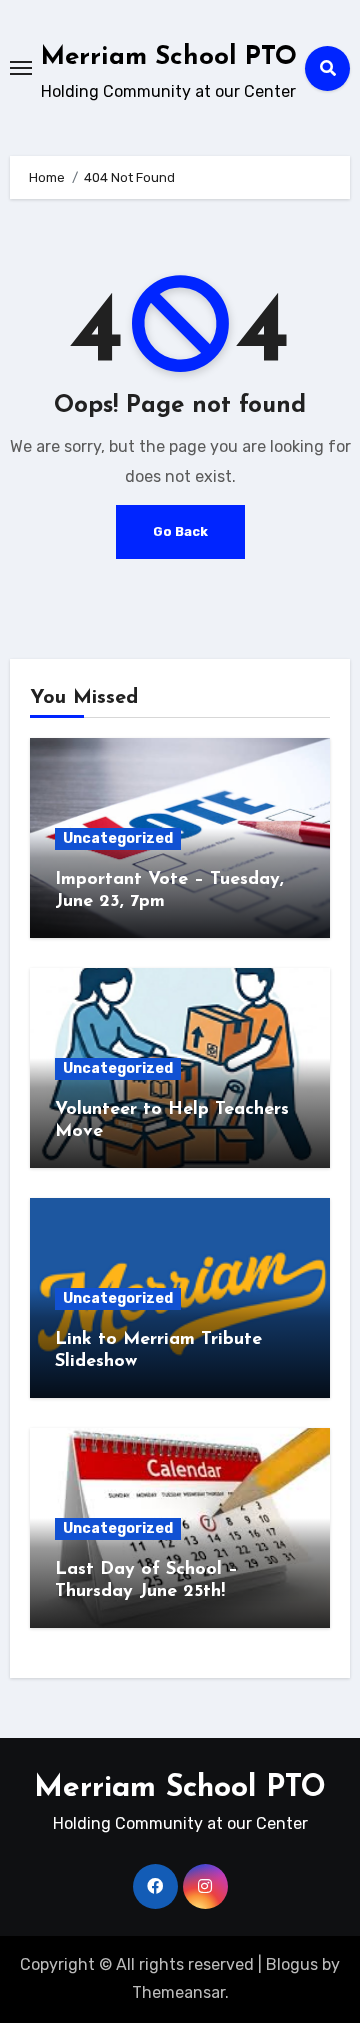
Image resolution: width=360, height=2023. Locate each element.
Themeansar (178, 1992)
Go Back (180, 531)
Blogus (292, 1964)
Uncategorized (118, 838)
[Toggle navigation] (21, 68)
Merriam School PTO (169, 57)
